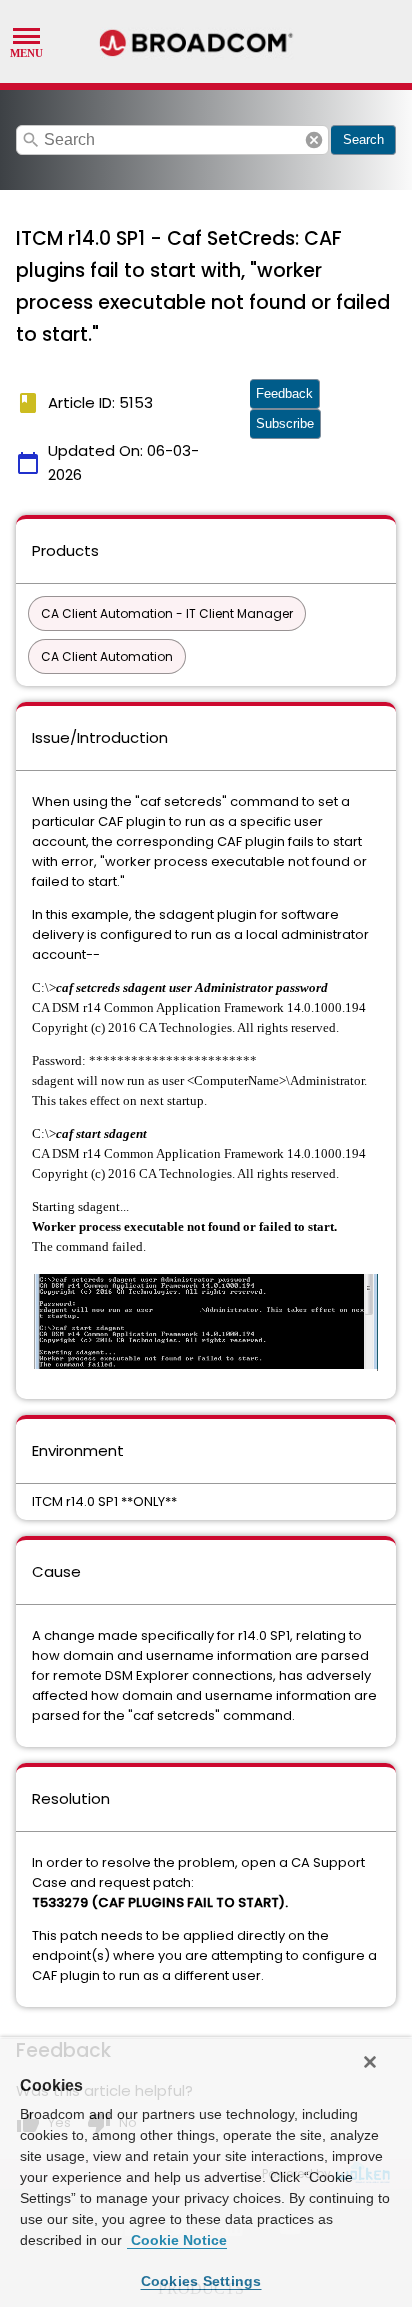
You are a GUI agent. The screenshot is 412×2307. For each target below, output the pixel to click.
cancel (314, 140)
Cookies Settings (201, 2281)
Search (363, 139)
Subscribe (285, 423)
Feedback (284, 393)
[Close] (370, 2062)
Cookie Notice (177, 2240)
